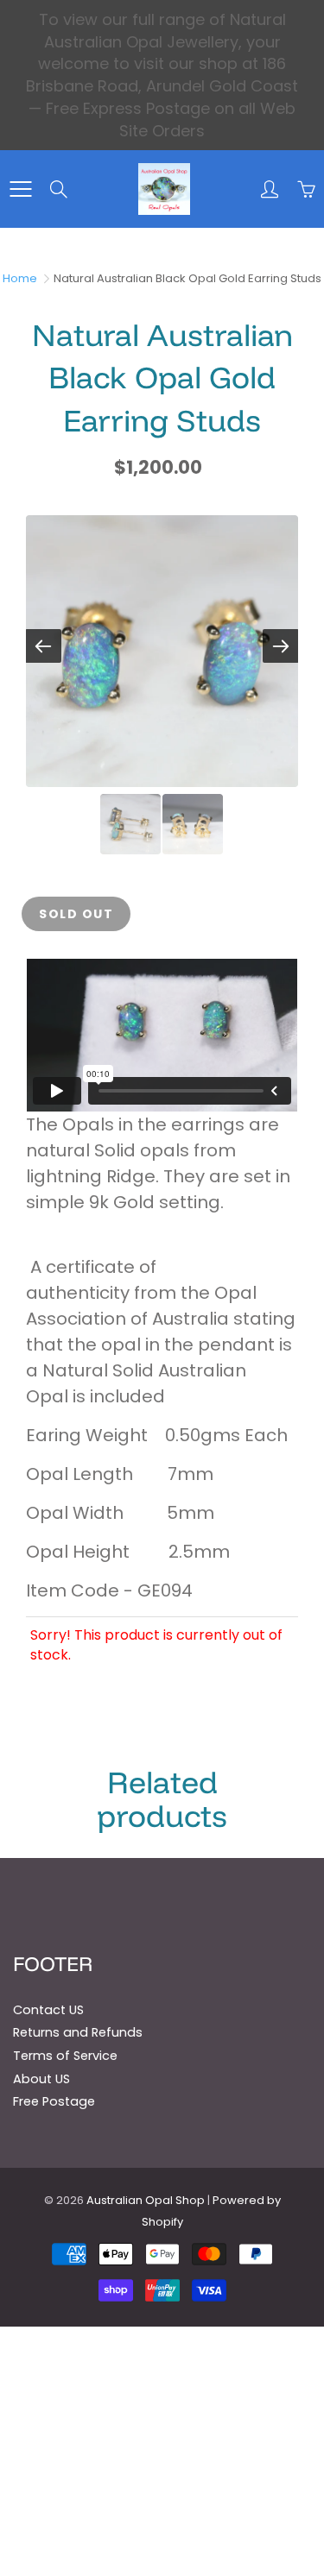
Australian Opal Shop (146, 2200)
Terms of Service (65, 2056)
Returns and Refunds (78, 2032)
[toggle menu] (20, 189)
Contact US (48, 2010)
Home (20, 278)
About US (41, 2079)
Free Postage (54, 2101)
